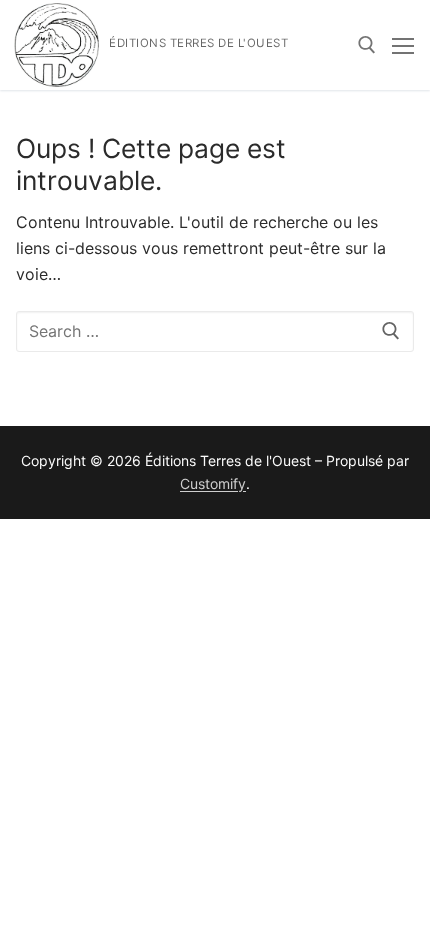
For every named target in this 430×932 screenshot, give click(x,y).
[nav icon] (403, 45)
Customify (213, 483)
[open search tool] (367, 45)
